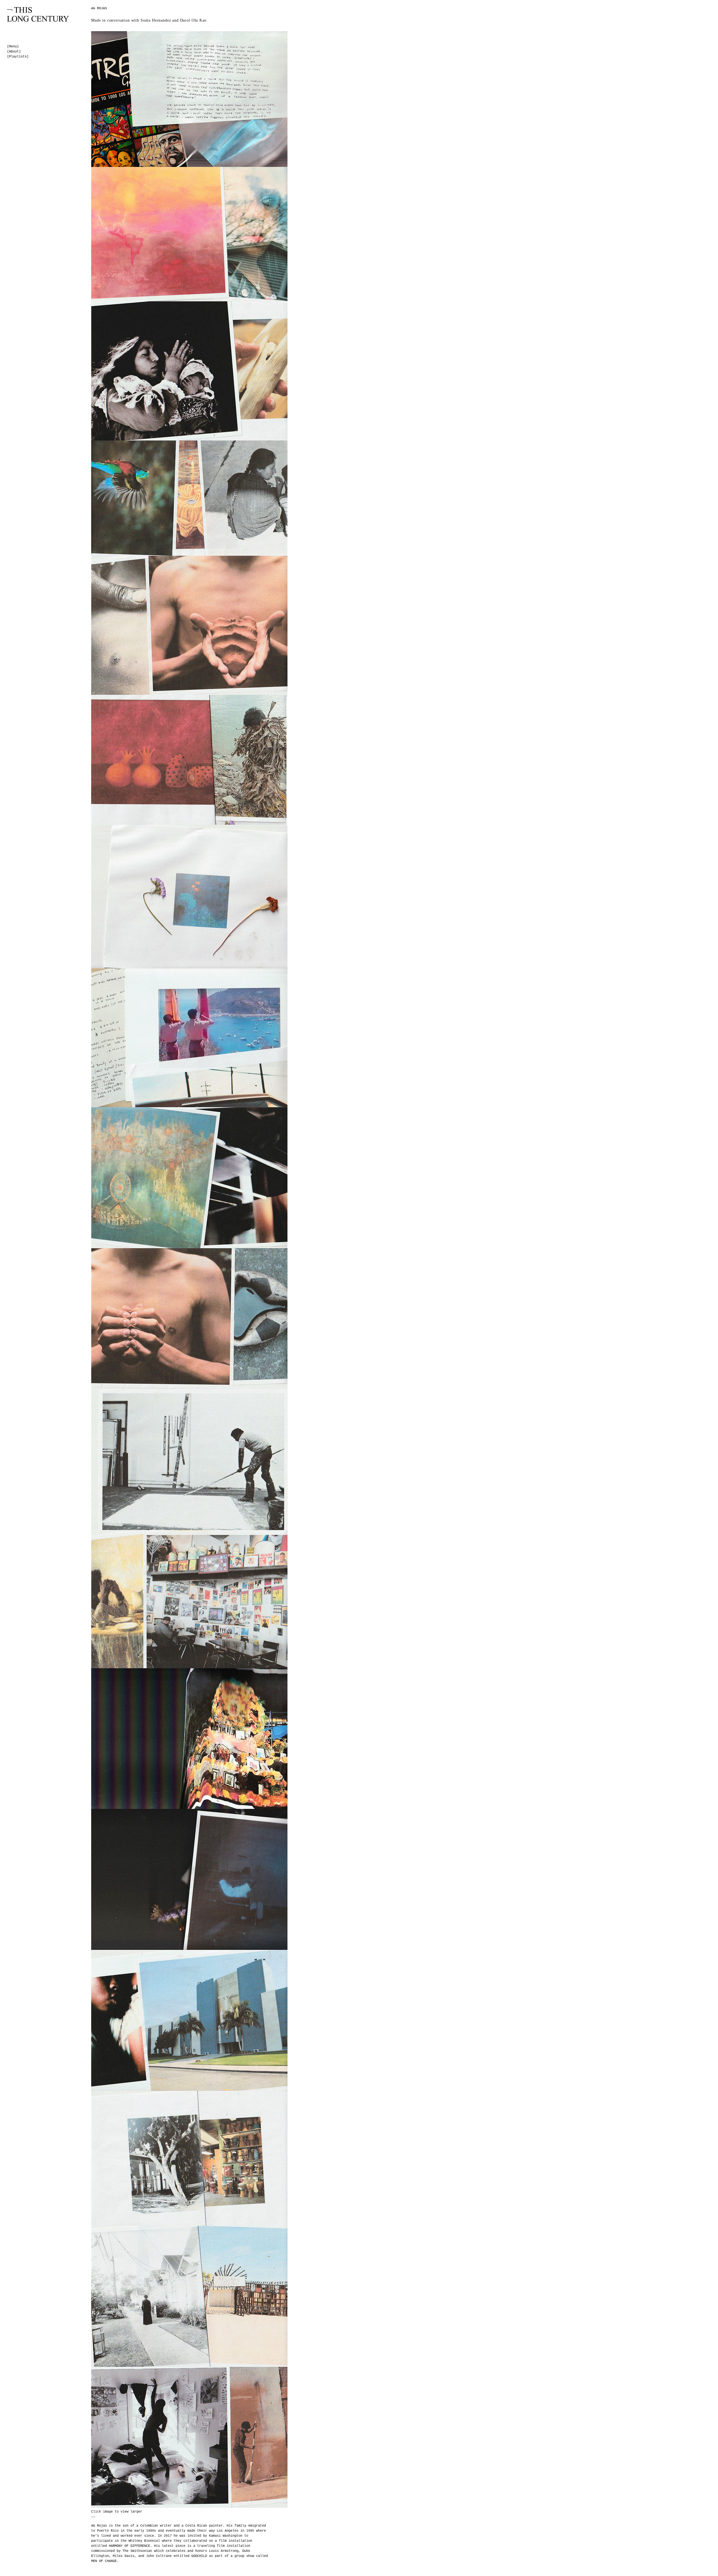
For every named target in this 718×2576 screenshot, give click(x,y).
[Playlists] (18, 57)
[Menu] (13, 47)
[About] (14, 52)
